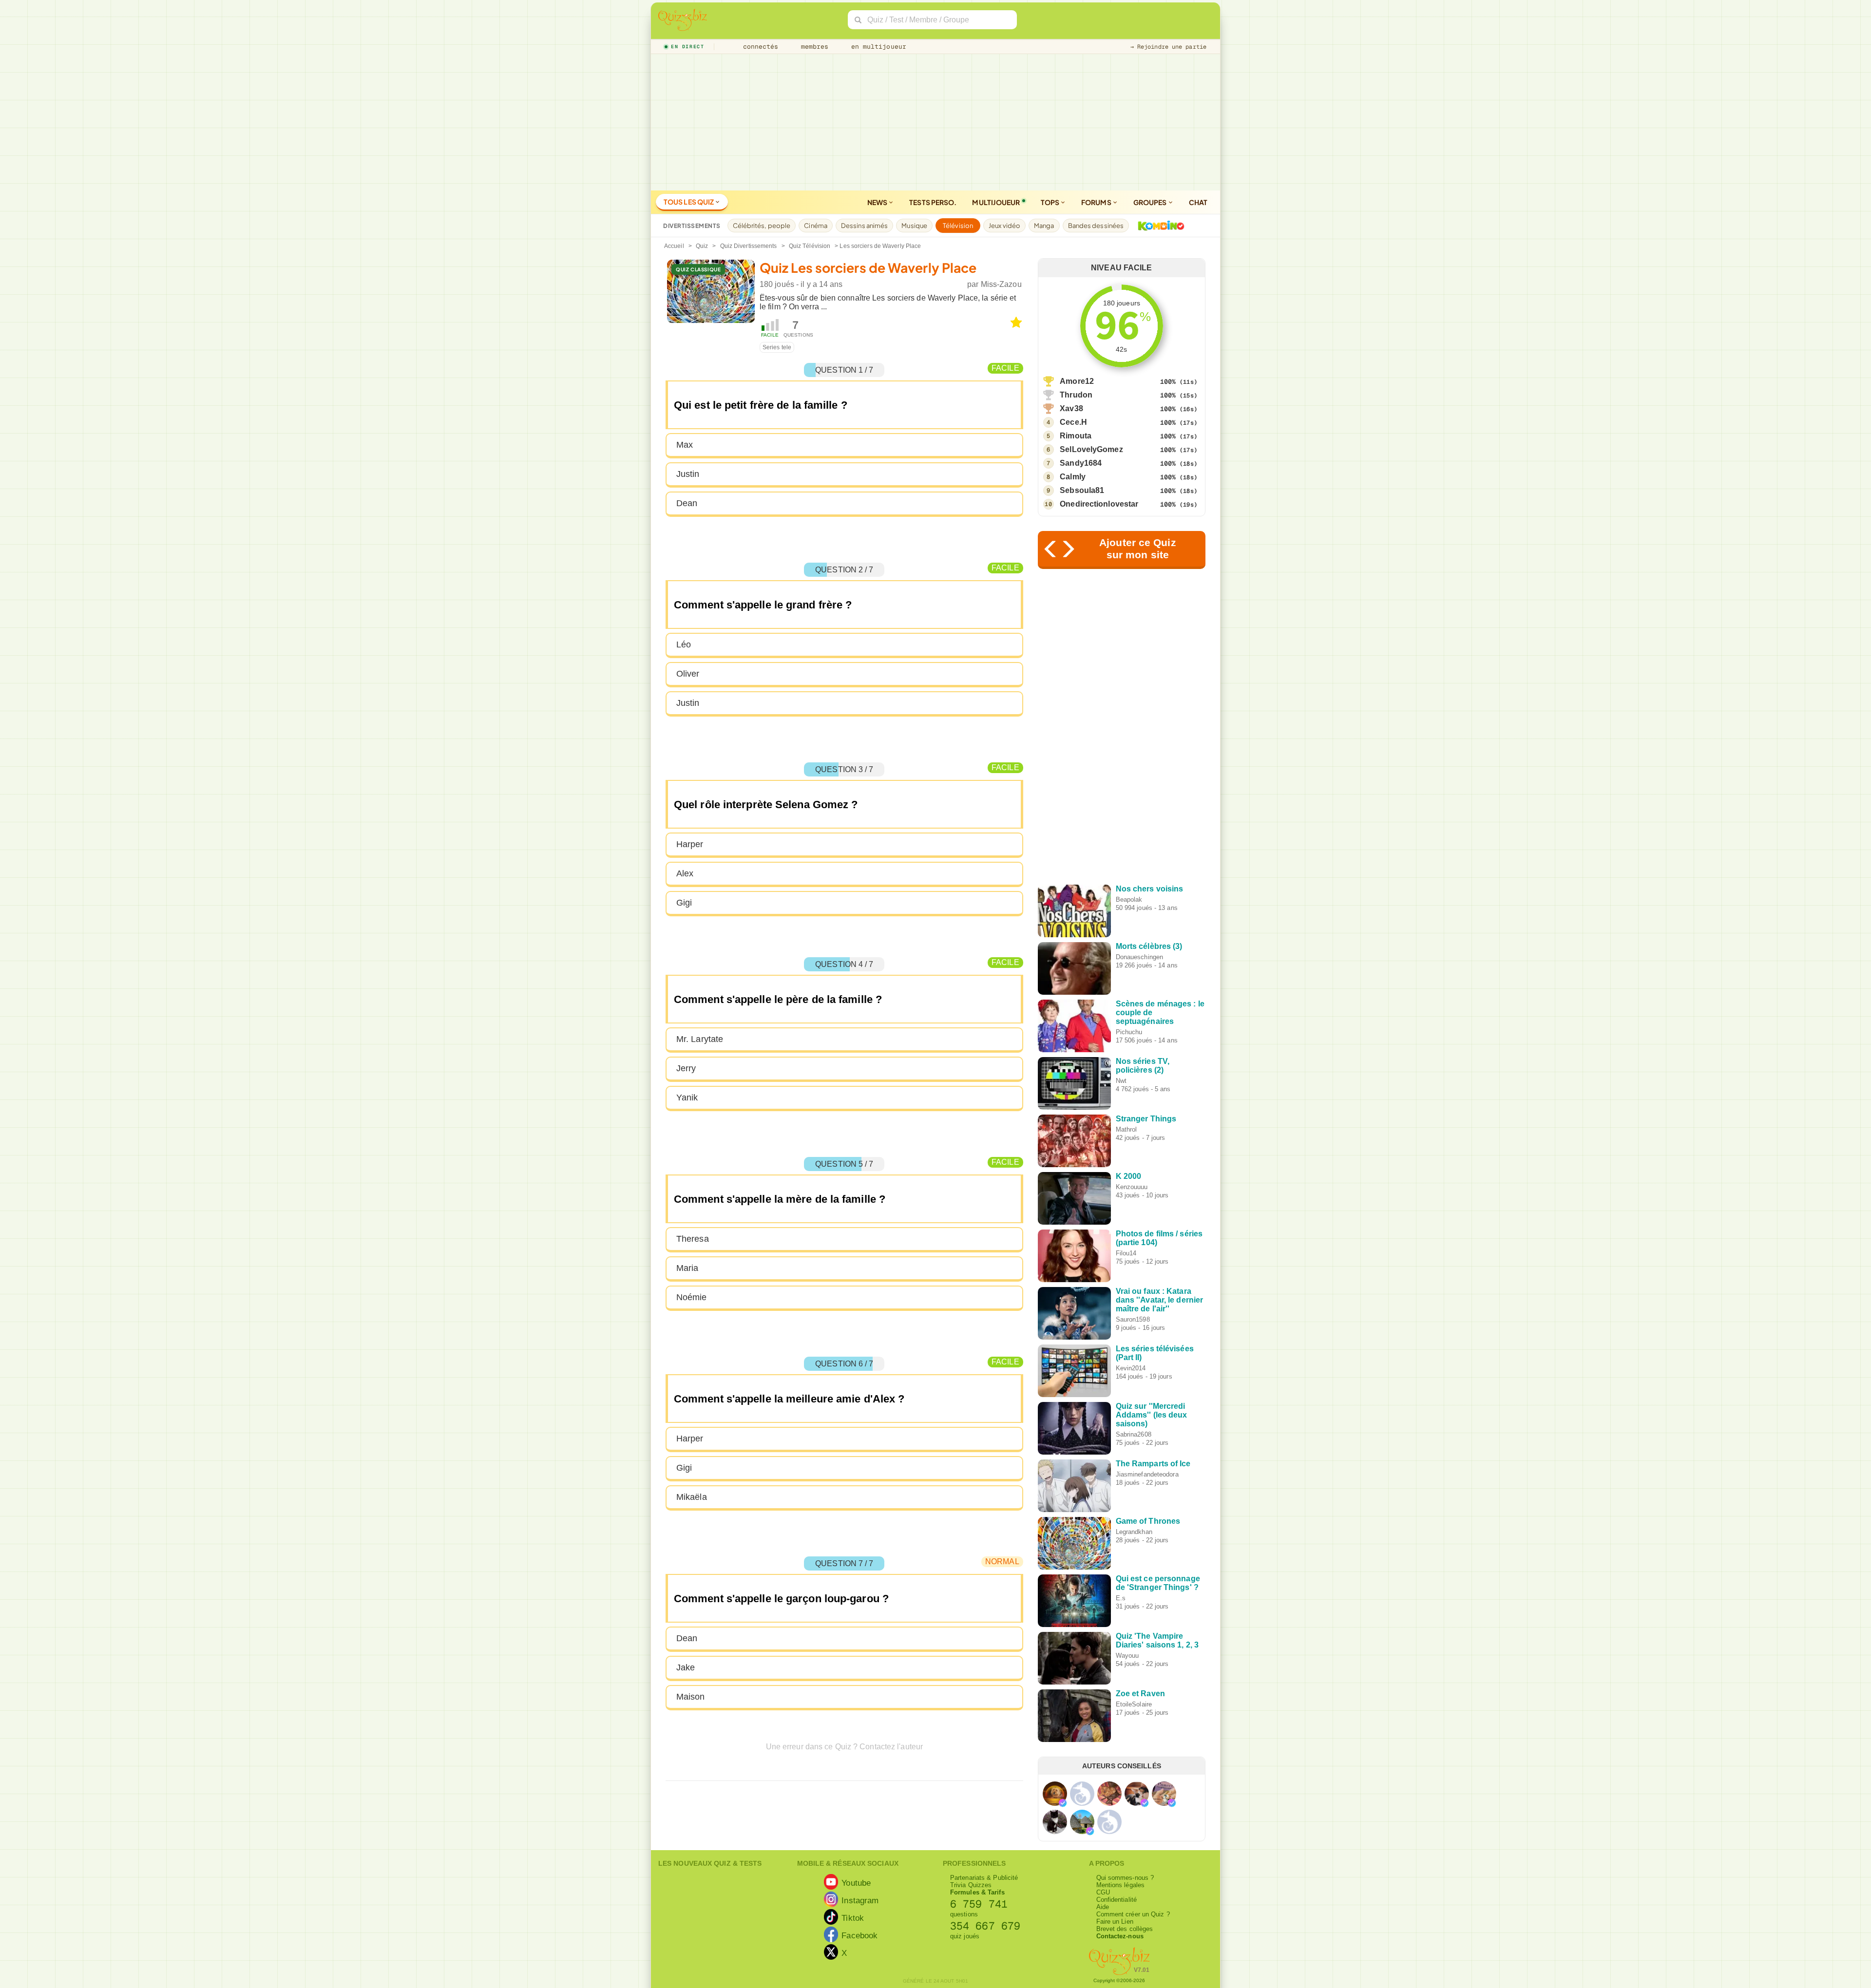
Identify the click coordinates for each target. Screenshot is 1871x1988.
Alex (685, 873)
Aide (1103, 1907)
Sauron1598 (1133, 1319)
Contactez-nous (1120, 1936)
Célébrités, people (762, 226)
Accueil (674, 246)
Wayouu (1127, 1656)
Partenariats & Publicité (984, 1878)
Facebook (859, 1935)
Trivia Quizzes (971, 1885)
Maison (691, 1697)
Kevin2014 (1131, 1368)
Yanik (687, 1098)
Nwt (1121, 1081)
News (878, 202)
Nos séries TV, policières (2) (1143, 1066)
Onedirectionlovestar (1099, 504)
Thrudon (1076, 395)
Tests (933, 202)
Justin (688, 474)
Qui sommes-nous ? (1125, 1878)
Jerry (686, 1068)
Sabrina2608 (1134, 1434)
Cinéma (816, 226)
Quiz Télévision (810, 246)
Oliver (688, 674)
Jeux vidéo (1004, 226)
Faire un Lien (1115, 1922)
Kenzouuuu (1132, 1187)
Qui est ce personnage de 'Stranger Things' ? (1158, 1583)
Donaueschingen (1139, 957)
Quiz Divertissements (749, 246)
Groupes (1151, 202)
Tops (1051, 202)
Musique (914, 226)
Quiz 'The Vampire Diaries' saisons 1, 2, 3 (1157, 1640)
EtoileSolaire (1134, 1704)
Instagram (860, 1900)
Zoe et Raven (1140, 1694)
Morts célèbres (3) (1149, 946)
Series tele (777, 347)
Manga (1044, 226)
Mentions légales (1121, 1885)
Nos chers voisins (1150, 889)
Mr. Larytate (700, 1039)
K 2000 (1129, 1176)
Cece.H (1073, 422)
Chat (1198, 202)
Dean (687, 503)
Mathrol (1126, 1129)
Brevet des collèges (1125, 1929)
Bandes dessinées (1096, 226)
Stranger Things (1146, 1119)
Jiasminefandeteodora (1147, 1474)
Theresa (693, 1239)
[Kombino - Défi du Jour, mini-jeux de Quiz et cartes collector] (1159, 226)
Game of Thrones (1148, 1521)
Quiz (702, 246)
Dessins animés (864, 226)
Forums (1097, 202)
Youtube (856, 1883)
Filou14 (1126, 1253)
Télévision (958, 226)
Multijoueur (996, 202)
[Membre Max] (1063, 1803)
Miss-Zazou (1001, 284)
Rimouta (1076, 436)
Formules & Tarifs (977, 1892)
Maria (687, 1268)
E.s (1121, 1598)
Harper (690, 844)
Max (685, 445)
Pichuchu (1129, 1032)
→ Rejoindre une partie (1168, 47)
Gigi (684, 903)
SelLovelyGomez (1091, 449)
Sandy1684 (1081, 463)
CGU (1103, 1892)
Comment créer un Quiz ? (1133, 1914)
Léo (684, 644)
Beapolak (1129, 899)
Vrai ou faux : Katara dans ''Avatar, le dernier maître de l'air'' (1160, 1300)
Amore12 (1077, 381)
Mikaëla (692, 1497)
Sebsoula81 (1082, 490)
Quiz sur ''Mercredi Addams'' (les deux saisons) (1152, 1415)
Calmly (1073, 477)
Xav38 (1071, 408)
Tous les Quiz (689, 202)
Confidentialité (1117, 1900)
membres (813, 47)
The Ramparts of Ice (1153, 1464)
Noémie (692, 1297)
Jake (686, 1667)
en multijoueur (877, 47)
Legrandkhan (1134, 1532)
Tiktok (853, 1918)
